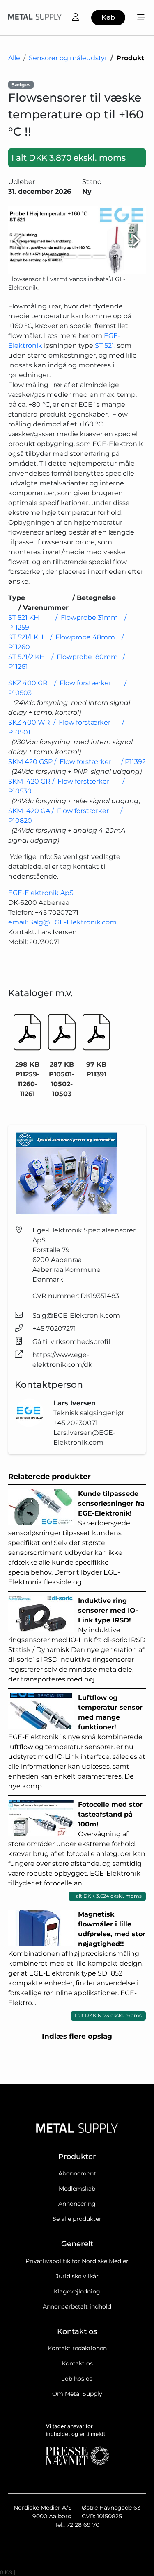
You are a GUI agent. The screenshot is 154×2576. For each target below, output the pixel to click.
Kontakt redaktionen (77, 2348)
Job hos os (77, 2379)
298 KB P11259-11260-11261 (27, 1079)
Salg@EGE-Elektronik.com (76, 1315)
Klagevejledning (77, 2291)
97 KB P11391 (96, 1069)
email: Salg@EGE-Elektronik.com (62, 922)
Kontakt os (77, 2363)
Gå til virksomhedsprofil (71, 1342)
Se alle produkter (77, 2219)
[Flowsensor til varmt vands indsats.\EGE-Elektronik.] (77, 240)
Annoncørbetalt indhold (77, 2306)
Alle (14, 58)
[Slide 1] (55, 257)
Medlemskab (77, 2189)
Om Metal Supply (77, 2394)
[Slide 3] (85, 257)
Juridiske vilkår (77, 2276)
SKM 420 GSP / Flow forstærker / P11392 (77, 762)
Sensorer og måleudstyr (68, 58)
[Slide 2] (70, 257)
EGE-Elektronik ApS (41, 893)
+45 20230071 (76, 1423)
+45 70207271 (54, 1329)
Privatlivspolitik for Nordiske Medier (77, 2261)
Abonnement (77, 2173)
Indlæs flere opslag (77, 2036)
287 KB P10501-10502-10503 (62, 1079)
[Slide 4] (99, 257)
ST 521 (105, 346)
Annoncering (77, 2204)
